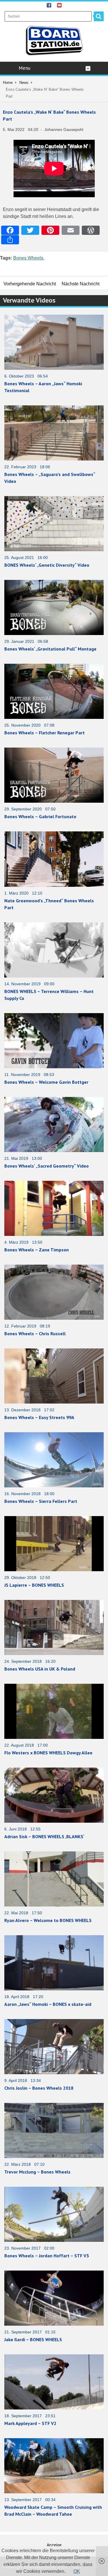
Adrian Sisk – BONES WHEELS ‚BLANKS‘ (44, 1836)
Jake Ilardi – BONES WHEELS (33, 2339)
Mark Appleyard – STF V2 (30, 2423)
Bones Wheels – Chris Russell (35, 1334)
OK (77, 2571)
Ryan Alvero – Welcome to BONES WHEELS (48, 1920)
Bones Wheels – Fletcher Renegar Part (44, 733)
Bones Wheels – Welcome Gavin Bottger (46, 1082)
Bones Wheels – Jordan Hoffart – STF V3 (47, 2256)
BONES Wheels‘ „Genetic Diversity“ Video (47, 565)
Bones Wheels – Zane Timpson (37, 1250)
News (24, 83)
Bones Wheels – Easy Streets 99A (39, 1417)
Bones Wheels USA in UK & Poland (40, 1669)
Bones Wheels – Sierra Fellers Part (41, 1501)
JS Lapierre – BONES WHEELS (34, 1585)
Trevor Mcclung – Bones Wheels (37, 2172)
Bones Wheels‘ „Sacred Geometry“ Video (47, 1166)
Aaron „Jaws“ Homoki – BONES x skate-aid (48, 2004)
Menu (24, 68)
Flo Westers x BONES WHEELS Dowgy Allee (48, 1753)
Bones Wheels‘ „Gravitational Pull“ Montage (50, 649)
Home (8, 83)
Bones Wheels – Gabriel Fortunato (40, 816)
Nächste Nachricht (80, 284)
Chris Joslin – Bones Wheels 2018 (39, 2088)
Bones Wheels (28, 258)
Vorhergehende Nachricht (30, 284)
